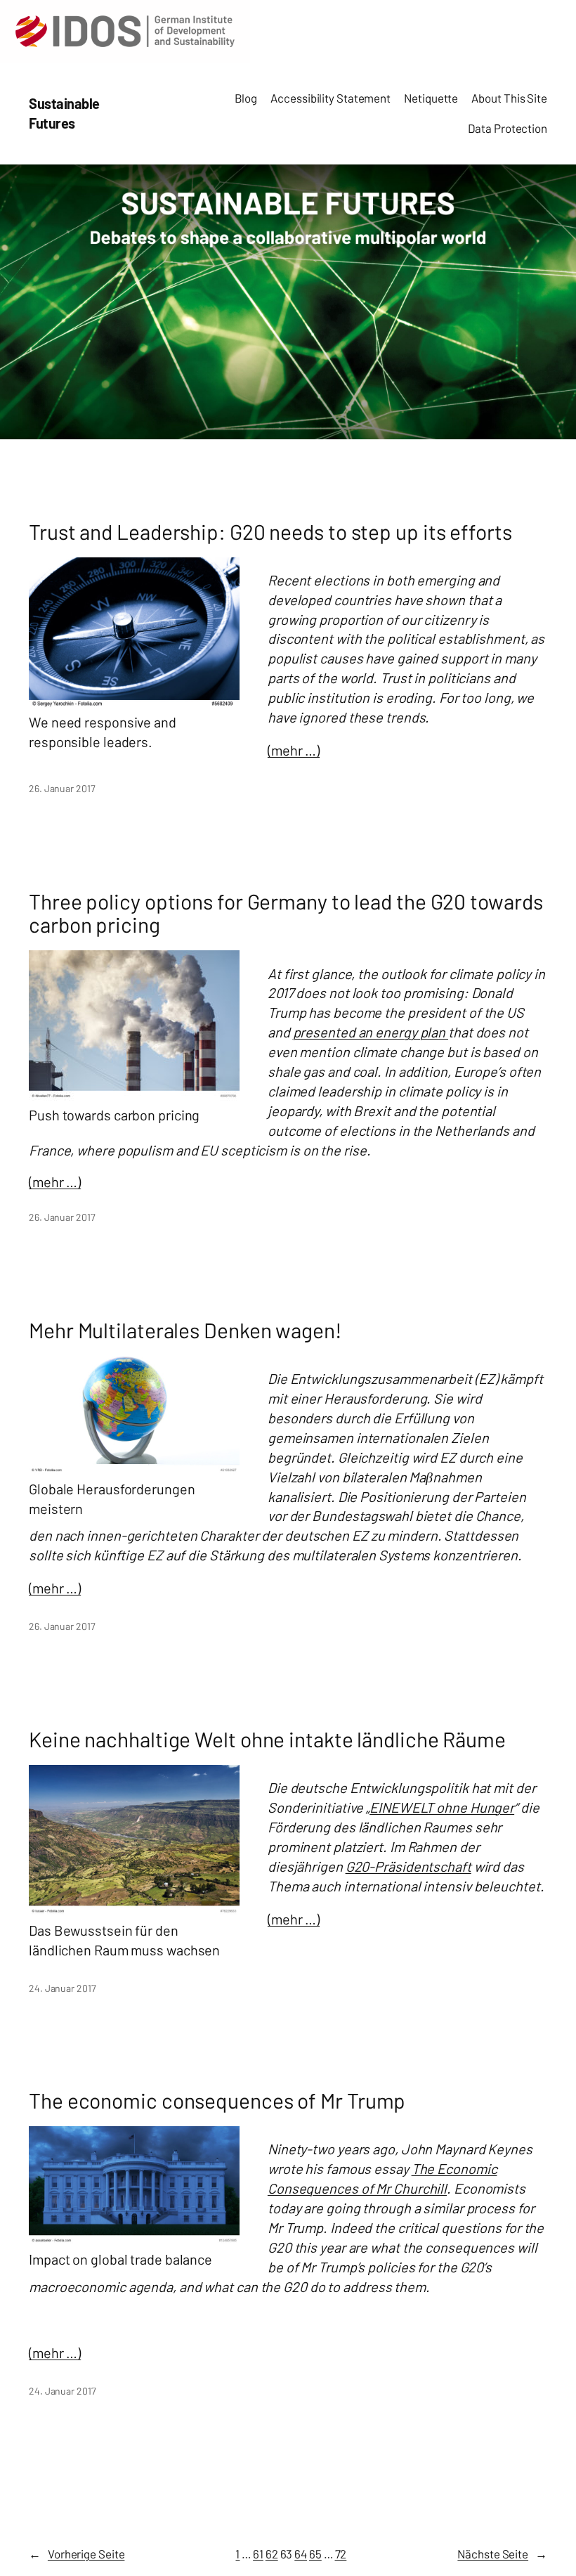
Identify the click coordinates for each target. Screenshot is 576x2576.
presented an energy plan (371, 1032)
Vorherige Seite (77, 2554)
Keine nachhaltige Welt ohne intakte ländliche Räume (267, 1740)
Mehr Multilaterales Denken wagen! (185, 1331)
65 (315, 2554)
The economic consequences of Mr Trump (217, 2101)
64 (301, 2554)
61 (258, 2554)
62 (272, 2554)
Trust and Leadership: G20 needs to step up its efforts (270, 532)
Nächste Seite (502, 2554)
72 (341, 2554)
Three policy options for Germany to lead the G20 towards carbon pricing (286, 913)
